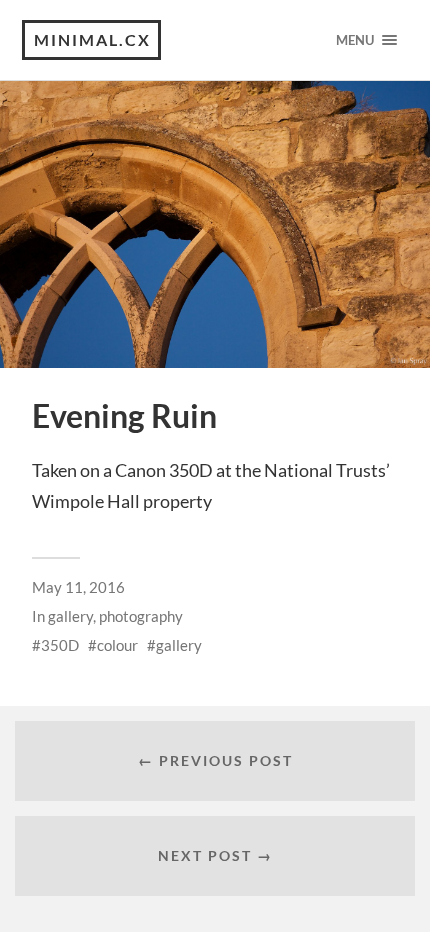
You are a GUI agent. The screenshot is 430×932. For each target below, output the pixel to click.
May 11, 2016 (78, 587)
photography (141, 616)
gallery (70, 616)
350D (60, 645)
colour (117, 645)
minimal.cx (92, 39)
